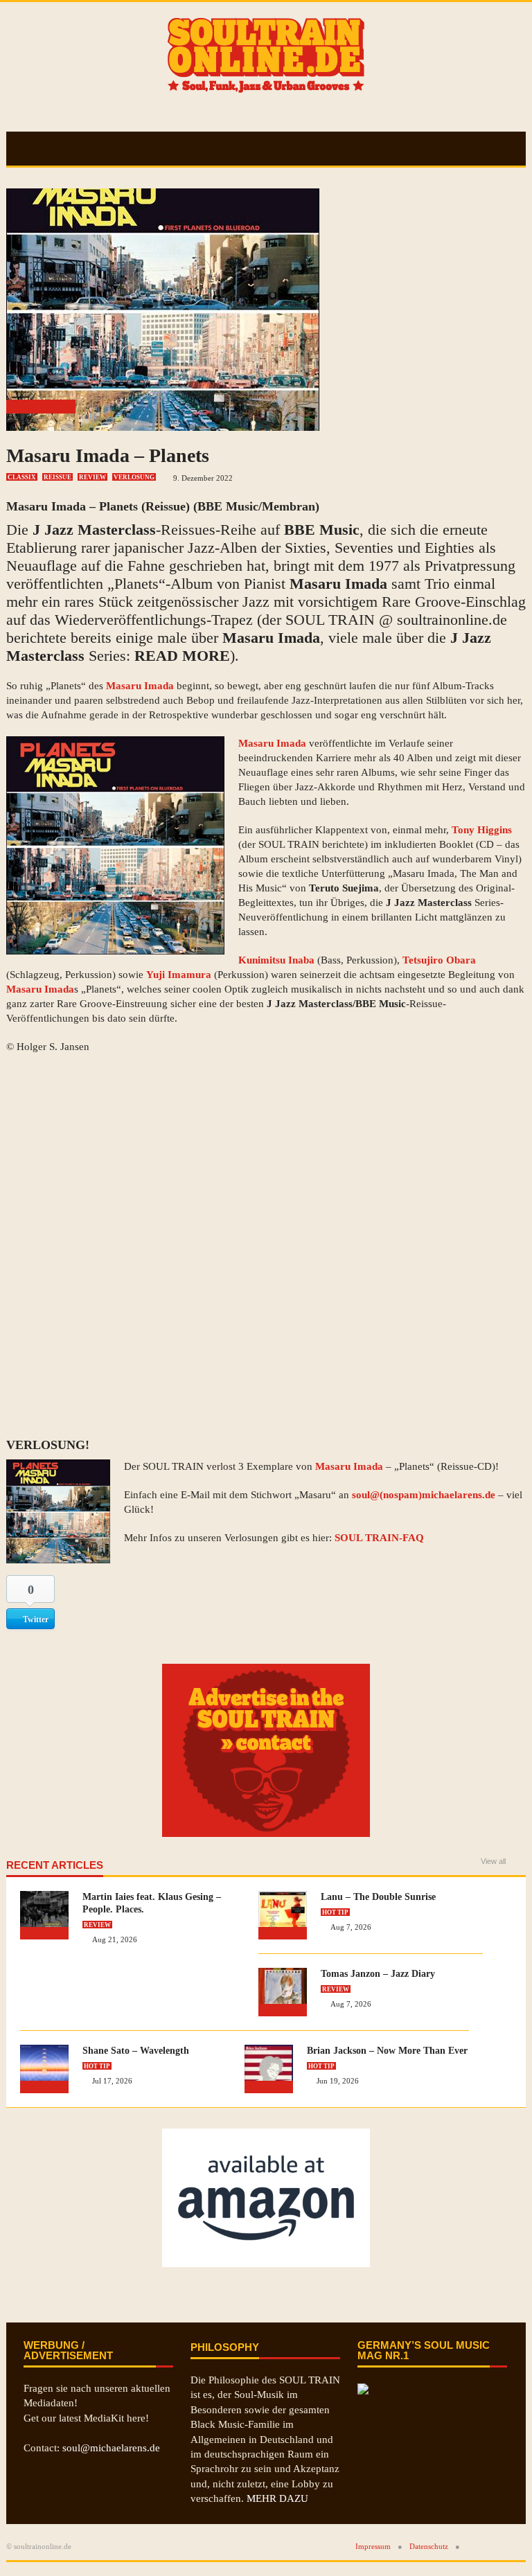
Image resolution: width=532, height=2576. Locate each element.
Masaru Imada (338, 584)
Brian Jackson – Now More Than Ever (387, 2051)
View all (493, 1862)
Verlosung (134, 477)
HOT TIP (335, 1912)
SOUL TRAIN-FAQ (379, 1538)
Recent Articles (55, 1865)
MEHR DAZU (277, 2498)
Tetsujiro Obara (439, 960)
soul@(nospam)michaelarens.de (424, 1495)
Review (92, 477)
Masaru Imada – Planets (108, 455)
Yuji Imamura (179, 975)
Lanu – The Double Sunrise (378, 1897)
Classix (22, 477)
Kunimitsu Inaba (276, 960)
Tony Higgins (482, 830)
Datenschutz (429, 2546)
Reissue (57, 477)
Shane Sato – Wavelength (136, 2051)
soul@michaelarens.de (111, 2448)
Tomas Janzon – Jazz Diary (378, 1974)
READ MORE (182, 656)
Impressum (373, 2546)
